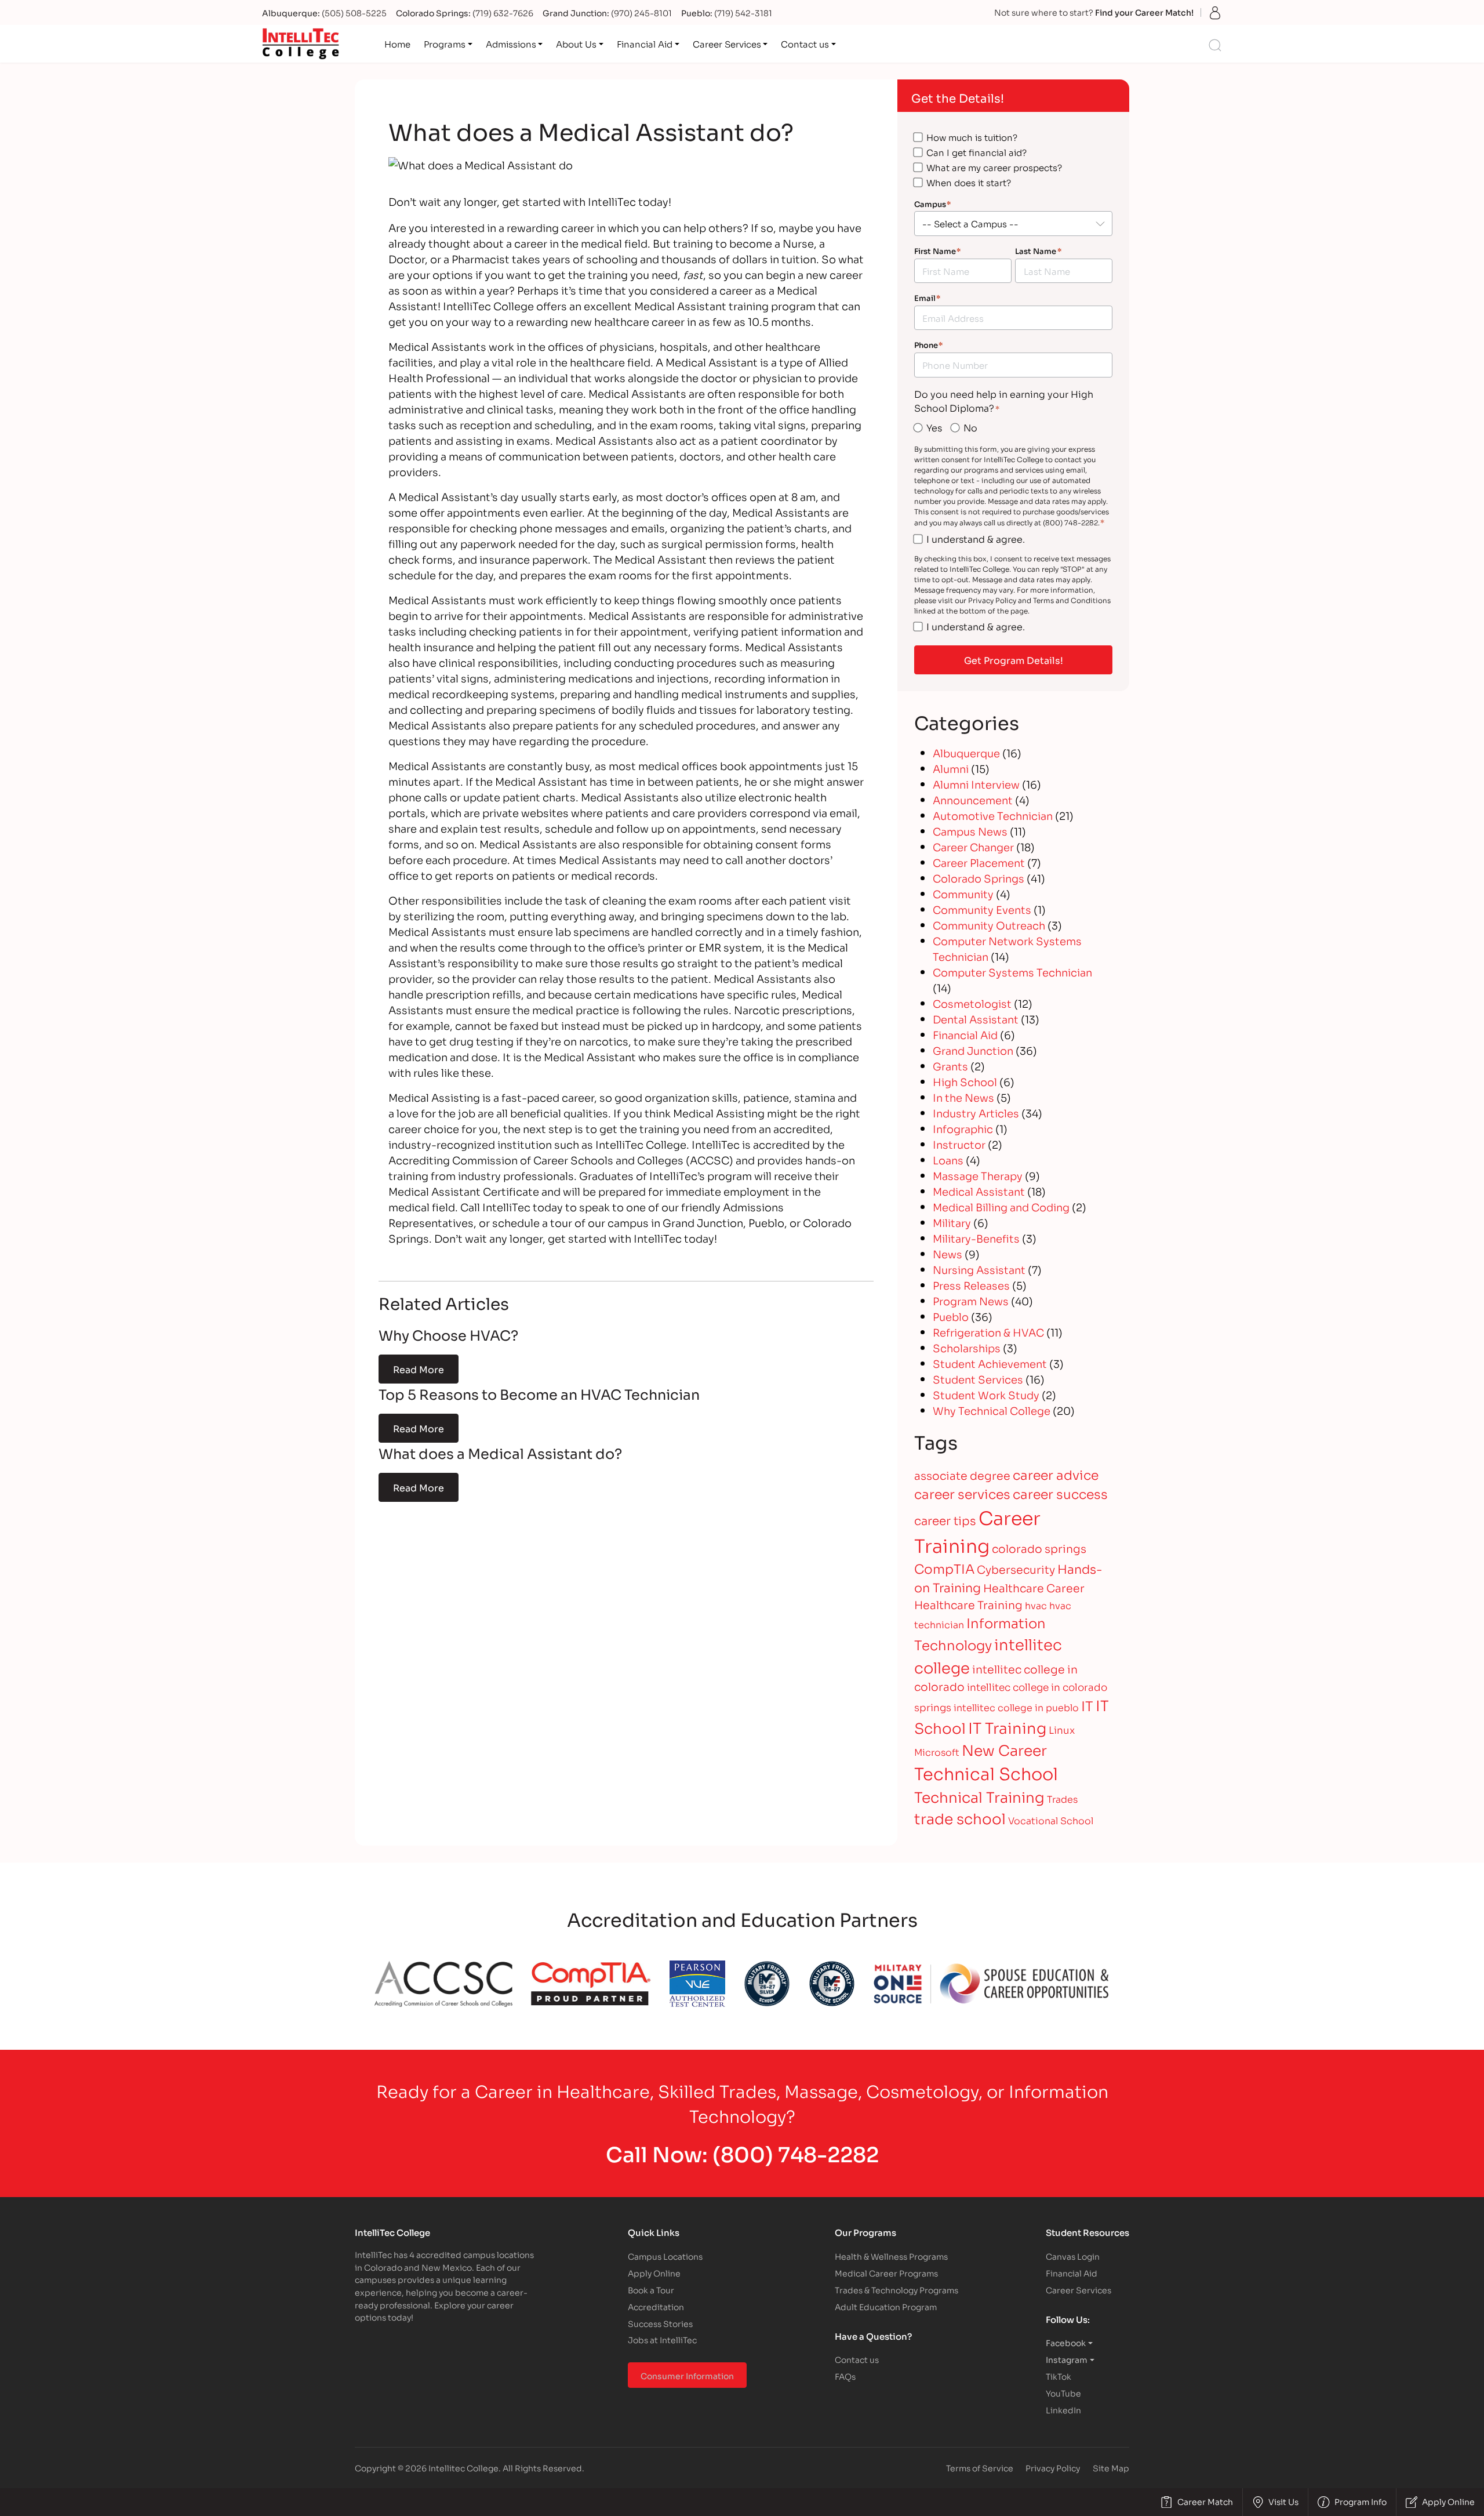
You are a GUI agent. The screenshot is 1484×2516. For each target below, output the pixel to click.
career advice (1056, 1474)
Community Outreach (989, 925)
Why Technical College (992, 1410)
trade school (960, 1818)
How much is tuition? (972, 137)
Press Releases (971, 1285)
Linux (1062, 1729)
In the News (963, 1097)
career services (962, 1493)
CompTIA (944, 1568)
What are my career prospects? (994, 167)
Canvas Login (1073, 2256)
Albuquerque (966, 753)
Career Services (727, 43)
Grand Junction (973, 1050)
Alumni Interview (976, 784)
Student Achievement (990, 1363)
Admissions (511, 43)
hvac (1036, 1605)
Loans (948, 1160)
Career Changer (973, 847)
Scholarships (967, 1348)
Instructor (959, 1144)
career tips (945, 1520)
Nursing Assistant (979, 1269)
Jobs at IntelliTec (662, 2339)
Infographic (963, 1128)
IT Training (1007, 1727)
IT (1087, 1705)
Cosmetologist (972, 1003)
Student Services (978, 1379)
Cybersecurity (1016, 1569)
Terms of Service (980, 2468)
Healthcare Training (968, 1604)
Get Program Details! (1014, 660)
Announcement (973, 800)
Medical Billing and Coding (1001, 1207)
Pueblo (951, 1316)
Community (963, 894)
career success (1060, 1493)
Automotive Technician (993, 815)
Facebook (1066, 2342)
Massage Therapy (978, 1175)
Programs (445, 43)
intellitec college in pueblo (1016, 1707)
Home (397, 43)
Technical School (986, 1773)
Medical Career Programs (886, 2273)
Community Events (982, 909)
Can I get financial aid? (976, 152)
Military (952, 1222)
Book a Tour (651, 2290)
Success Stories (660, 2323)
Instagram (1067, 2359)
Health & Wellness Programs (891, 2256)
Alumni (951, 768)
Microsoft (937, 1751)
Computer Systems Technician (1012, 972)
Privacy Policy (1053, 2468)
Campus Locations (665, 2256)
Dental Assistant (976, 1019)
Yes (934, 427)
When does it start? (969, 182)
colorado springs (1039, 1548)
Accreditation (656, 2306)
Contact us (805, 43)
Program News (971, 1301)
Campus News (970, 831)
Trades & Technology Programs (896, 2290)
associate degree (962, 1475)
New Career (1004, 1749)
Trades (1062, 1798)
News (947, 1254)
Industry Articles (976, 1113)
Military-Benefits (976, 1238)
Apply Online (654, 2273)
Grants (950, 1066)
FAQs (845, 2376)
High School (965, 1081)
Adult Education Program (886, 2306)
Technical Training (979, 1796)
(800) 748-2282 (796, 2153)
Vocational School (1051, 1820)
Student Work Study (986, 1395)
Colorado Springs (979, 878)
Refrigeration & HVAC (988, 1332)
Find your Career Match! (1144, 12)
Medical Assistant (979, 1191)
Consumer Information (687, 2375)
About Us (576, 43)
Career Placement (979, 862)
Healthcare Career (1034, 1587)
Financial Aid (645, 43)
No (970, 427)
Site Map (1111, 2468)
